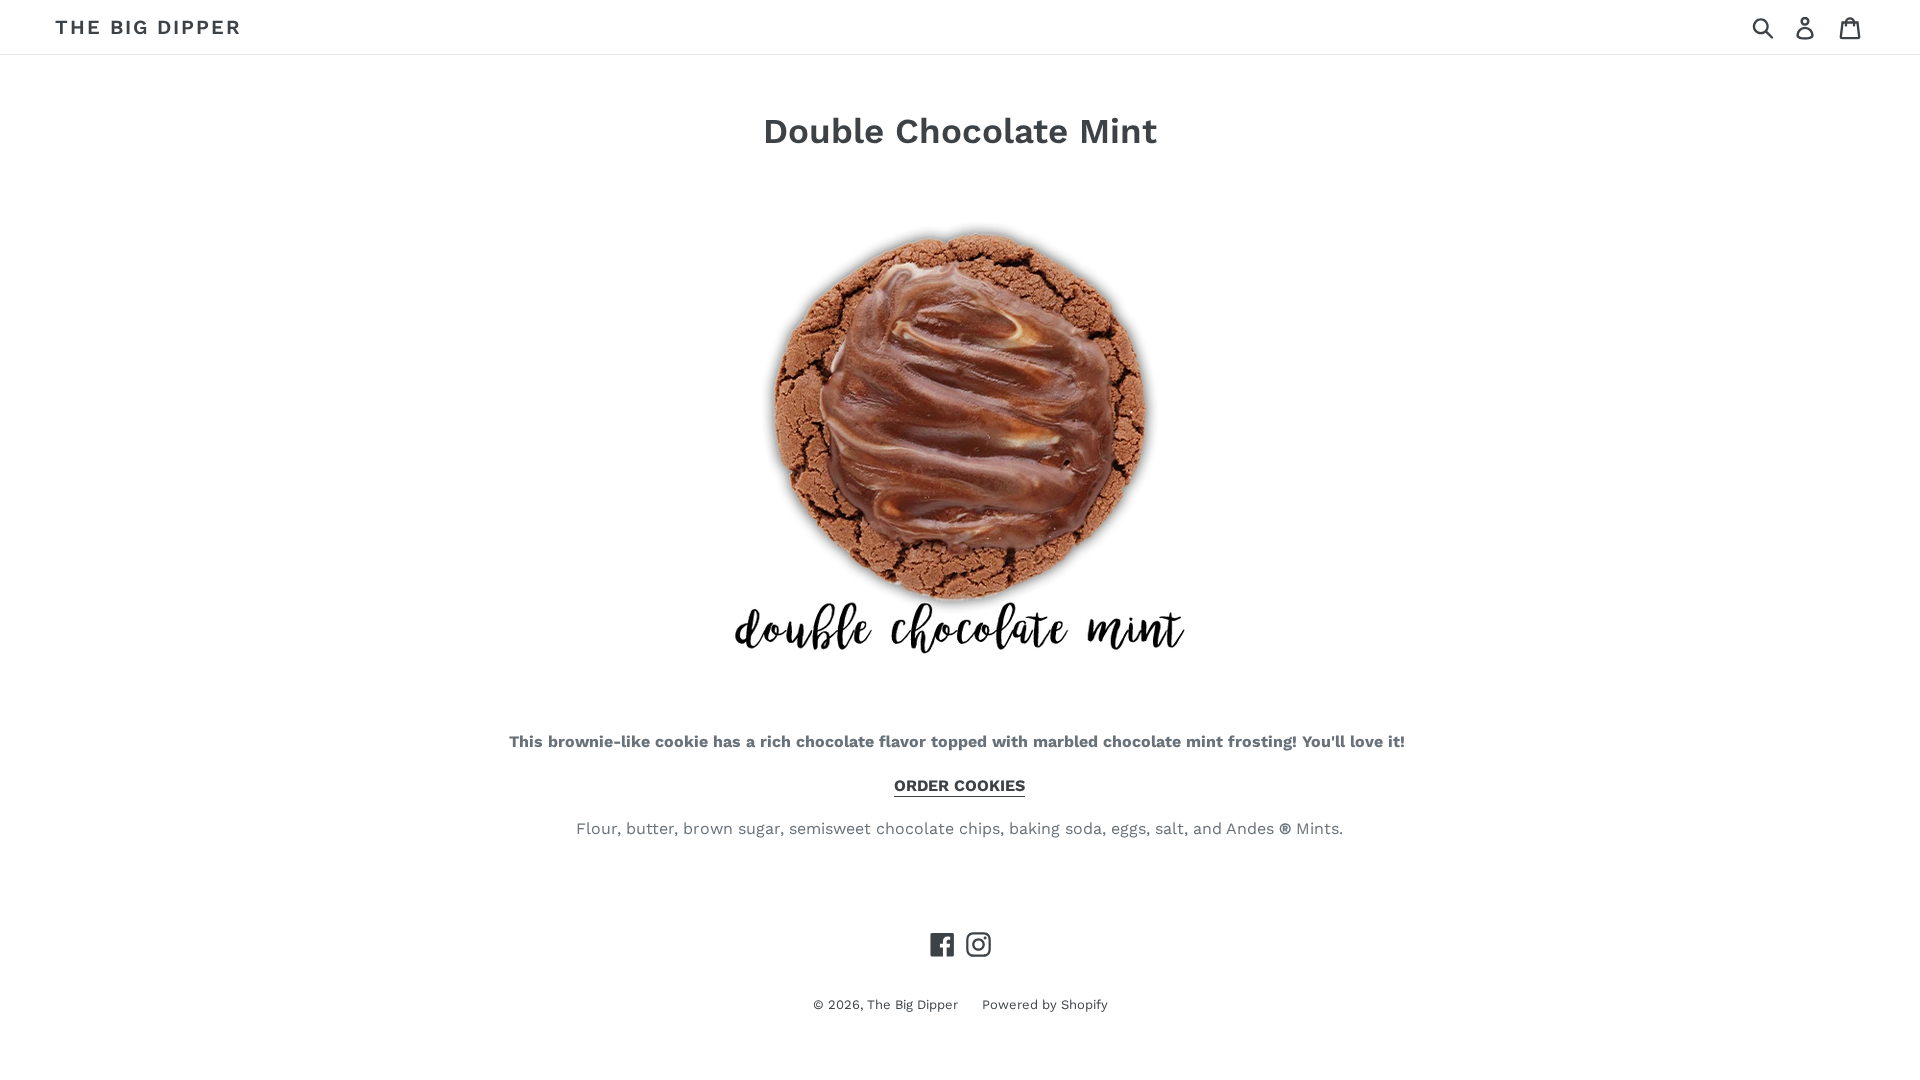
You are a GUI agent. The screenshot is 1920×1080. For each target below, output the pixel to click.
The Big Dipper (148, 27)
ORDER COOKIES (959, 785)
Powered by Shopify (1045, 1004)
